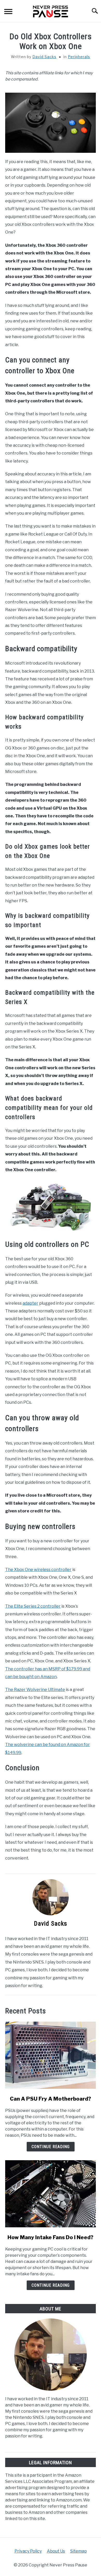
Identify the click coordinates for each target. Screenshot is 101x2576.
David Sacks (44, 57)
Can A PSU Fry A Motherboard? (51, 2099)
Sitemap (78, 2551)
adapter (30, 1303)
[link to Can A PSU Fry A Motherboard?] (51, 2055)
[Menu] (8, 13)
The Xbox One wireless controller (38, 1570)
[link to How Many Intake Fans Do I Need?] (51, 2194)
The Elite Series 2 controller (33, 1606)
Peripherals (79, 57)
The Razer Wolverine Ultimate (35, 1690)
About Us (56, 2551)
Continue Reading (51, 2147)
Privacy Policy (28, 2551)
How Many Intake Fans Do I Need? (51, 2237)
